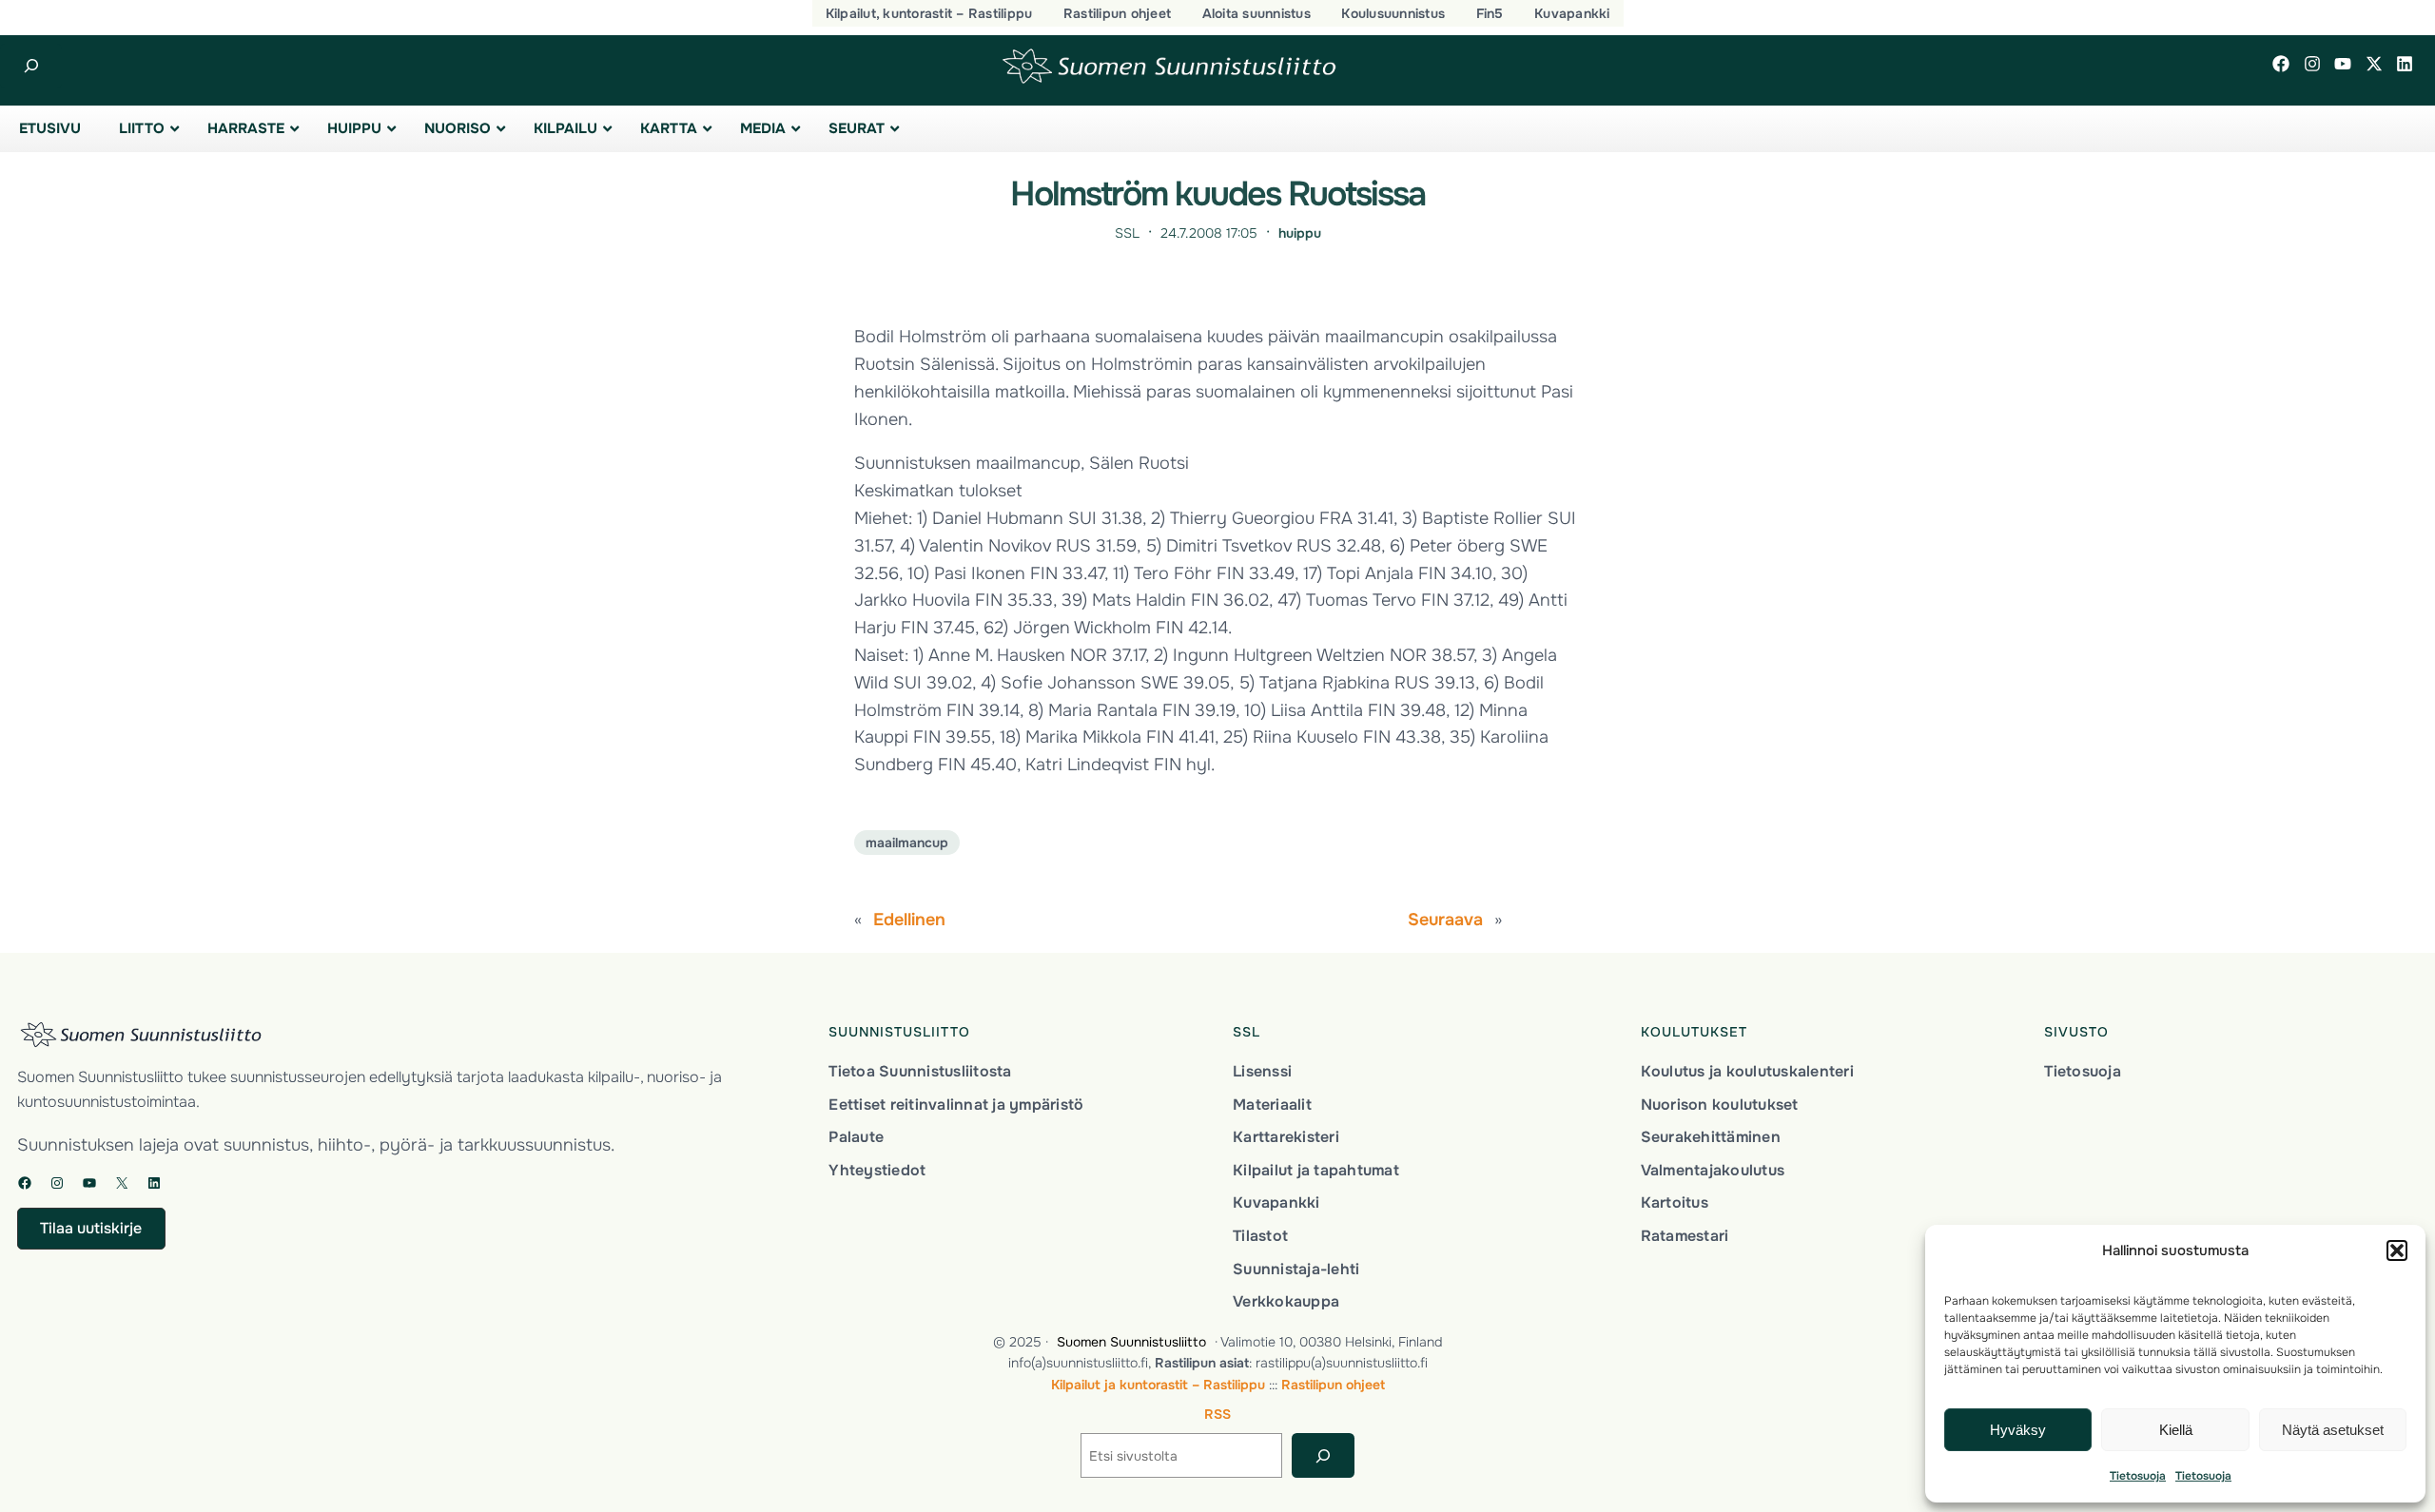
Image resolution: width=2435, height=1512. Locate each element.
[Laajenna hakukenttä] (31, 66)
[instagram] (2312, 64)
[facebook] (2281, 64)
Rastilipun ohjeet (1333, 1385)
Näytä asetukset (2333, 1430)
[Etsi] (1323, 1455)
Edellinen (909, 920)
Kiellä (2176, 1430)
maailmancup (907, 843)
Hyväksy (2018, 1430)
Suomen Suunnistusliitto (1131, 1342)
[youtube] (2343, 64)
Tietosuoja (2138, 1476)
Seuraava (1445, 920)
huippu (1300, 233)
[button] (2397, 1250)
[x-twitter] (2374, 64)
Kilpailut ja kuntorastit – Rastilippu (1158, 1385)
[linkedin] (2405, 64)
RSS (1217, 1414)
